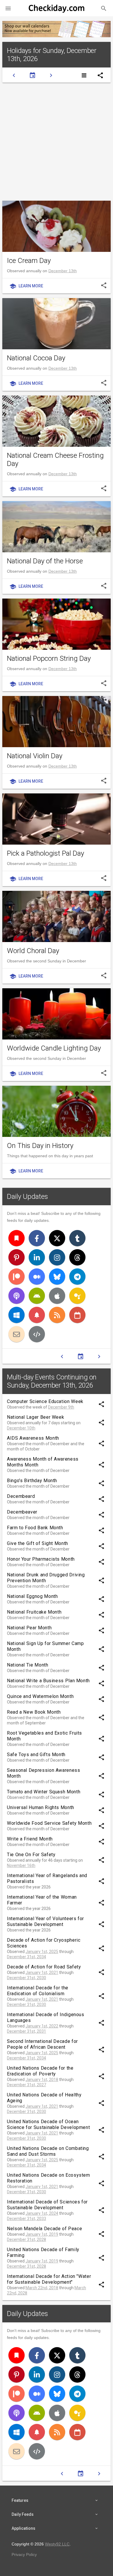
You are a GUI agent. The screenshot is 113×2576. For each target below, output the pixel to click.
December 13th (63, 271)
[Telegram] (77, 1277)
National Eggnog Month (32, 1596)
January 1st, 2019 (42, 2234)
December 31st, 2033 (27, 2219)
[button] (8, 8)
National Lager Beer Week (35, 1417)
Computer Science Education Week (45, 1401)
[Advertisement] (57, 142)
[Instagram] (57, 1257)
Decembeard (21, 1496)
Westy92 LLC (57, 2544)
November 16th (21, 1865)
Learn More (26, 286)
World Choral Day (33, 951)
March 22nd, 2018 (42, 2288)
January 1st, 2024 (42, 2213)
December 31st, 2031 (27, 2031)
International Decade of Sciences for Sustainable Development (47, 2205)
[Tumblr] (77, 1238)
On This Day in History (40, 1146)
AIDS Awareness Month (33, 1438)
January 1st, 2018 (42, 2080)
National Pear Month (29, 1628)
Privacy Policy (24, 2554)
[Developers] (37, 1334)
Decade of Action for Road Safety (44, 1967)
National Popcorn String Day (49, 658)
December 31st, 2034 (27, 1957)
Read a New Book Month (34, 1712)
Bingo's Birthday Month (32, 1481)
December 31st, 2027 (27, 2085)
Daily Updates (28, 1197)
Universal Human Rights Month (41, 1807)
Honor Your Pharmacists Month (41, 1559)
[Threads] (77, 1257)
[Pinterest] (17, 1257)
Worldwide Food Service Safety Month (49, 1823)
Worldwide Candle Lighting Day (54, 1048)
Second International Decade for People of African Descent (42, 2044)
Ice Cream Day (29, 261)
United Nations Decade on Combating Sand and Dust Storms (48, 2151)
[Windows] (17, 1315)
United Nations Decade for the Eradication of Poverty (40, 2071)
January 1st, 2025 (42, 1952)
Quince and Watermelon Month (40, 1696)
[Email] (17, 1334)
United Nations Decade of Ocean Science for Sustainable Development (48, 2124)
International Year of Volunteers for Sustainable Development (45, 1921)
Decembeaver (22, 1512)
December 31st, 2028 (27, 2239)
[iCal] (77, 1315)
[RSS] (57, 1315)
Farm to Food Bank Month (35, 1528)
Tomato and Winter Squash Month (44, 1792)
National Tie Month (28, 1665)
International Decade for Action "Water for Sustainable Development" (49, 2279)
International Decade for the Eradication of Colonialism (38, 1991)
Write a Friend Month (30, 1839)
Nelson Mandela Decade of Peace (44, 2229)
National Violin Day (35, 756)
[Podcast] (17, 1296)
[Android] (37, 1296)
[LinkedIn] (37, 1257)
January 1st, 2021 (42, 1972)
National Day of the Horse (45, 561)
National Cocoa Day (36, 358)
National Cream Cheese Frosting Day (55, 460)
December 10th (21, 1428)
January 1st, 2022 (42, 2026)
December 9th (61, 1407)
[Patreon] (17, 1277)
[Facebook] (37, 1238)
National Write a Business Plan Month (48, 1681)
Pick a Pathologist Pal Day (45, 853)
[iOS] (57, 1296)
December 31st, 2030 (27, 1978)
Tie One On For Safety (31, 1855)
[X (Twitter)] (57, 1238)
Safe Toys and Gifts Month (36, 1755)
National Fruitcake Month (34, 1612)
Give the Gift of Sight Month (38, 1543)
